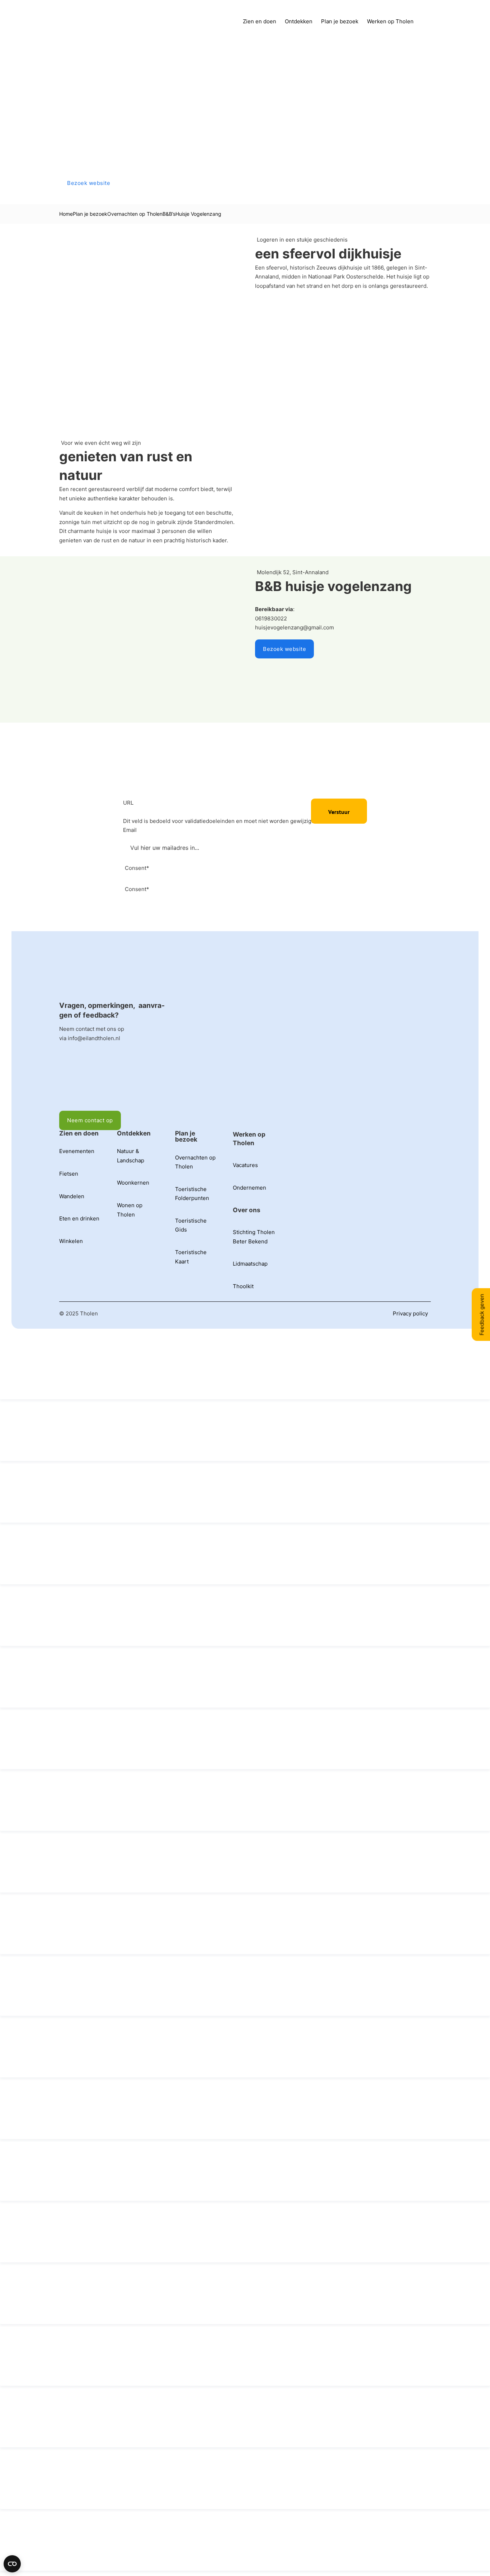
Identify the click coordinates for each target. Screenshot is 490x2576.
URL (128, 803)
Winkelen (71, 1241)
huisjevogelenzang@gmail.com (295, 627)
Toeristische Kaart (191, 1257)
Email (130, 830)
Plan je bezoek (340, 21)
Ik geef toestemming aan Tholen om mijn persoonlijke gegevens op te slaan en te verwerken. (236, 898)
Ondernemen (249, 1188)
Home (66, 214)
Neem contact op (90, 1120)
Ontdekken (299, 21)
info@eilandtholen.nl (94, 1038)
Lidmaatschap (250, 1264)
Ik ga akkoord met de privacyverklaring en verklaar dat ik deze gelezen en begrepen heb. (234, 877)
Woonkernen (133, 1183)
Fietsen (69, 1174)
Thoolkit (243, 1286)
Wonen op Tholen (130, 1210)
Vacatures (245, 1165)
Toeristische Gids (191, 1225)
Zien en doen (260, 21)
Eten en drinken (79, 1218)
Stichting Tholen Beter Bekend (254, 1237)
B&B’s (169, 214)
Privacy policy (410, 1313)
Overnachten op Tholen (135, 214)
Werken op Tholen (390, 21)
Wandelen (72, 1196)
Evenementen (77, 1151)
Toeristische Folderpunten (192, 1194)
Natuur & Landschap (131, 1156)
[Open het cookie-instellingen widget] (12, 2564)
